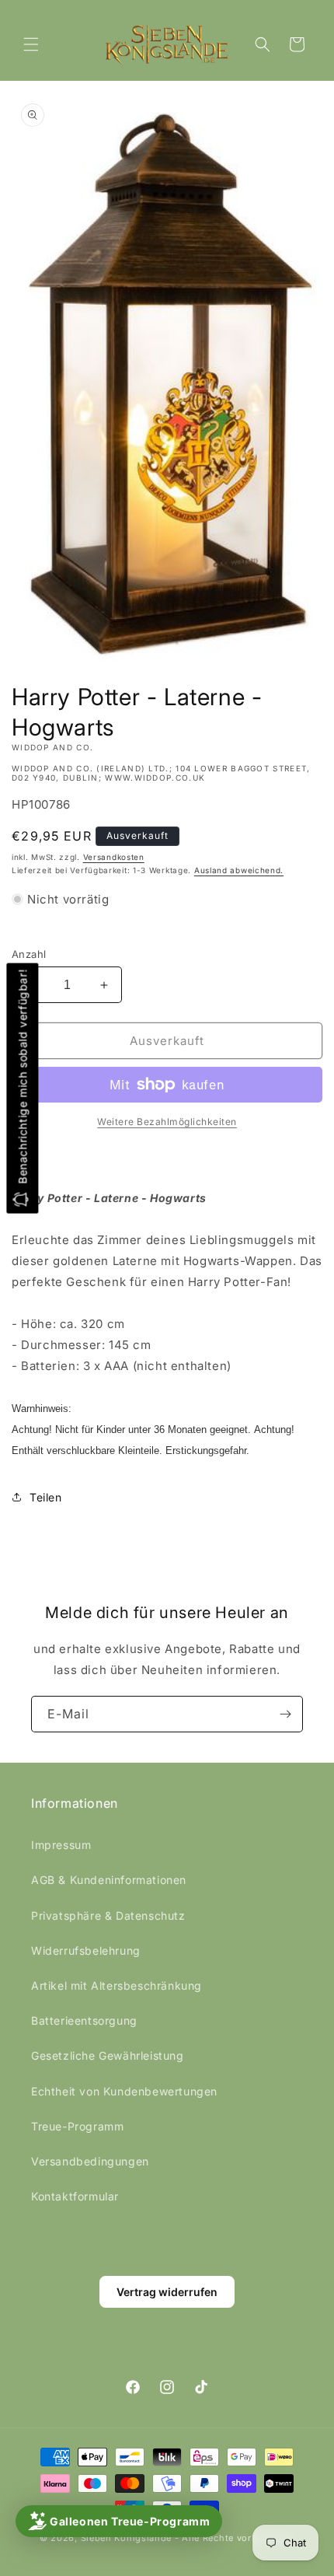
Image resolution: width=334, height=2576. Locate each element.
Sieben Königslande (127, 2538)
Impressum (61, 1845)
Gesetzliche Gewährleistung (108, 2055)
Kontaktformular (75, 2196)
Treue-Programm (77, 2126)
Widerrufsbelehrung (86, 1950)
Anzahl (29, 954)
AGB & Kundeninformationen (109, 1880)
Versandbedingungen (90, 2161)
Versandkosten (114, 857)
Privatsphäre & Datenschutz (108, 1915)
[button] (31, 44)
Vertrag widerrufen (167, 2292)
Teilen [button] (46, 1497)
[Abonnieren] (285, 1714)
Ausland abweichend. (239, 870)
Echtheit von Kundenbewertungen (124, 2091)
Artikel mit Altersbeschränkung (117, 1985)
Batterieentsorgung (84, 2020)
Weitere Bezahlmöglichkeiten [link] (167, 1122)
